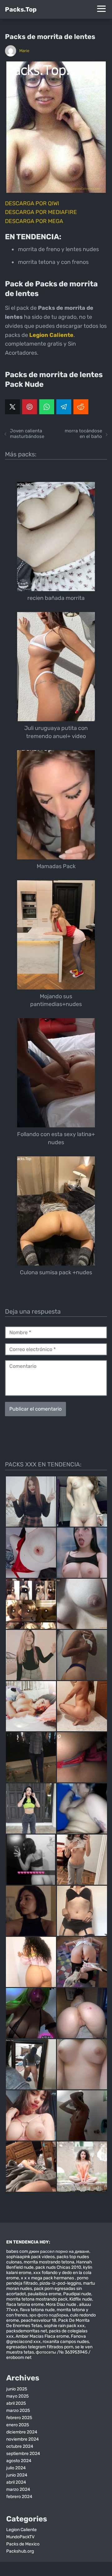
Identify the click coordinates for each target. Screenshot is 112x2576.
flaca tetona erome (25, 2304)
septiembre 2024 (23, 2454)
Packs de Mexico (23, 2544)
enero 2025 (18, 2425)
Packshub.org (20, 2551)
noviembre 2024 (23, 2439)
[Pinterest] (30, 407)
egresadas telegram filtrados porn (40, 2347)
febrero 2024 (19, 2497)
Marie (24, 51)
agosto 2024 (19, 2461)
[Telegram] (64, 407)
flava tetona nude (37, 2310)
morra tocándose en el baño (83, 434)
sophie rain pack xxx (64, 2326)
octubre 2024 (20, 2446)
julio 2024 (16, 2468)
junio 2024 (17, 2475)
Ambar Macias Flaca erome (42, 2336)
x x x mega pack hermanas (48, 2278)
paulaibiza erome (44, 2294)
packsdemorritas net (27, 2331)
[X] (12, 407)
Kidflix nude (81, 2299)
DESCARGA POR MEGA (34, 221)
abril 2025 (16, 2403)
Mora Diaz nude (61, 2304)
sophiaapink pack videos (30, 2257)
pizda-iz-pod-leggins (60, 2283)
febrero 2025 (19, 2418)
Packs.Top (21, 9)
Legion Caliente (21, 2530)
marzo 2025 (18, 2411)
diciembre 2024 (22, 2432)
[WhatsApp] (47, 407)
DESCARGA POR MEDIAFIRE (41, 212)
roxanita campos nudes (66, 2342)
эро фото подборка (49, 2315)
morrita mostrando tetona (49, 2262)
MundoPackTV (20, 2537)
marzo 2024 (18, 2489)
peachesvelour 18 (39, 2320)
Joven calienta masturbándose (27, 434)
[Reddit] (81, 407)
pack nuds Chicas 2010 (58, 2267)
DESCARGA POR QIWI (32, 203)
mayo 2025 (17, 2396)
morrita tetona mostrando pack (37, 2299)
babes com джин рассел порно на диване (48, 2251)
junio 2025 (17, 2389)
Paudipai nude (77, 2294)
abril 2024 (16, 2482)
